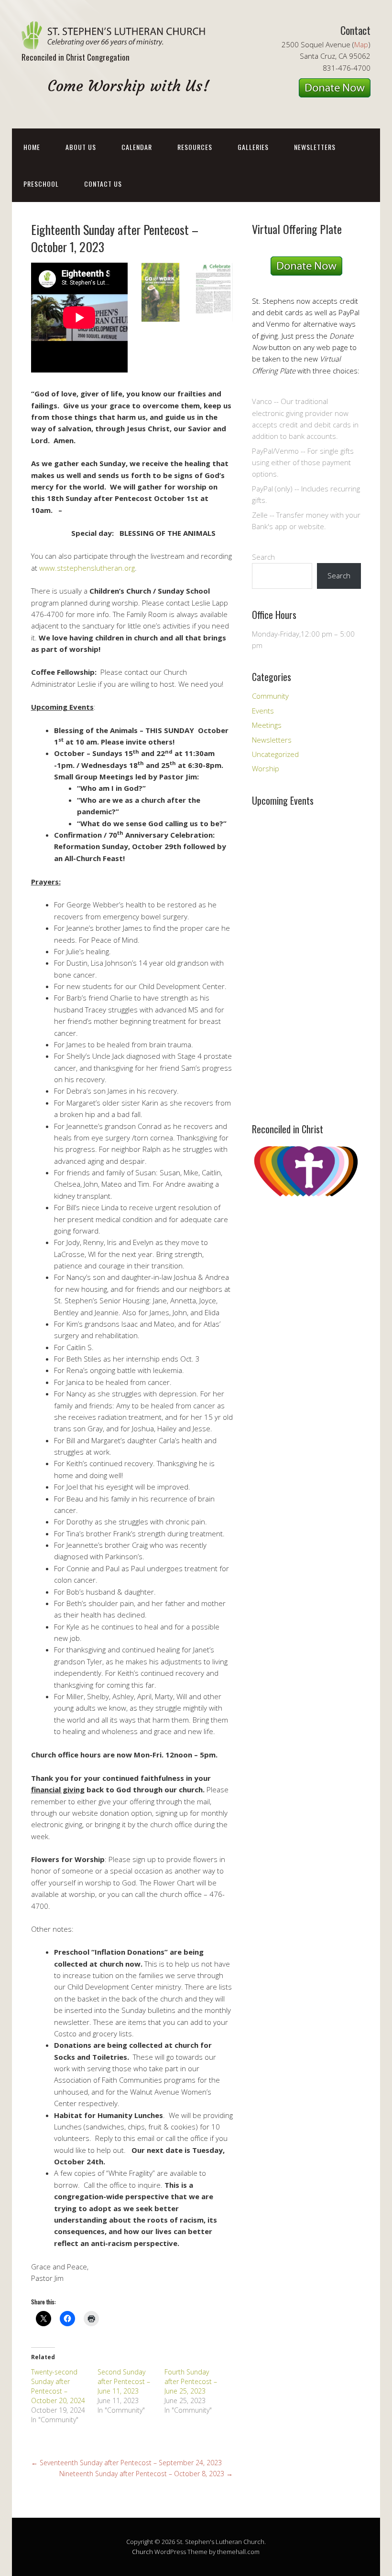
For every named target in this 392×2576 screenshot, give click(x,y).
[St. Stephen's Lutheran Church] (117, 41)
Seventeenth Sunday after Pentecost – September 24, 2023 (126, 2463)
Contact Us (103, 184)
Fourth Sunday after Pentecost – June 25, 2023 (191, 2381)
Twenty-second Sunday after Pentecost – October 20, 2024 (58, 2386)
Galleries (253, 147)
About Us (81, 147)
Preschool (41, 184)
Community (270, 696)
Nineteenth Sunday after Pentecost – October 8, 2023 (146, 2474)
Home (32, 147)
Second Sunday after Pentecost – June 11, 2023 (124, 2381)
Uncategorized (275, 754)
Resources (195, 147)
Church (142, 2552)
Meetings (267, 725)
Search (263, 557)
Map (361, 44)
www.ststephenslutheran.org (87, 568)
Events (263, 711)
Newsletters (315, 147)
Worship (266, 768)
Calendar (137, 147)
